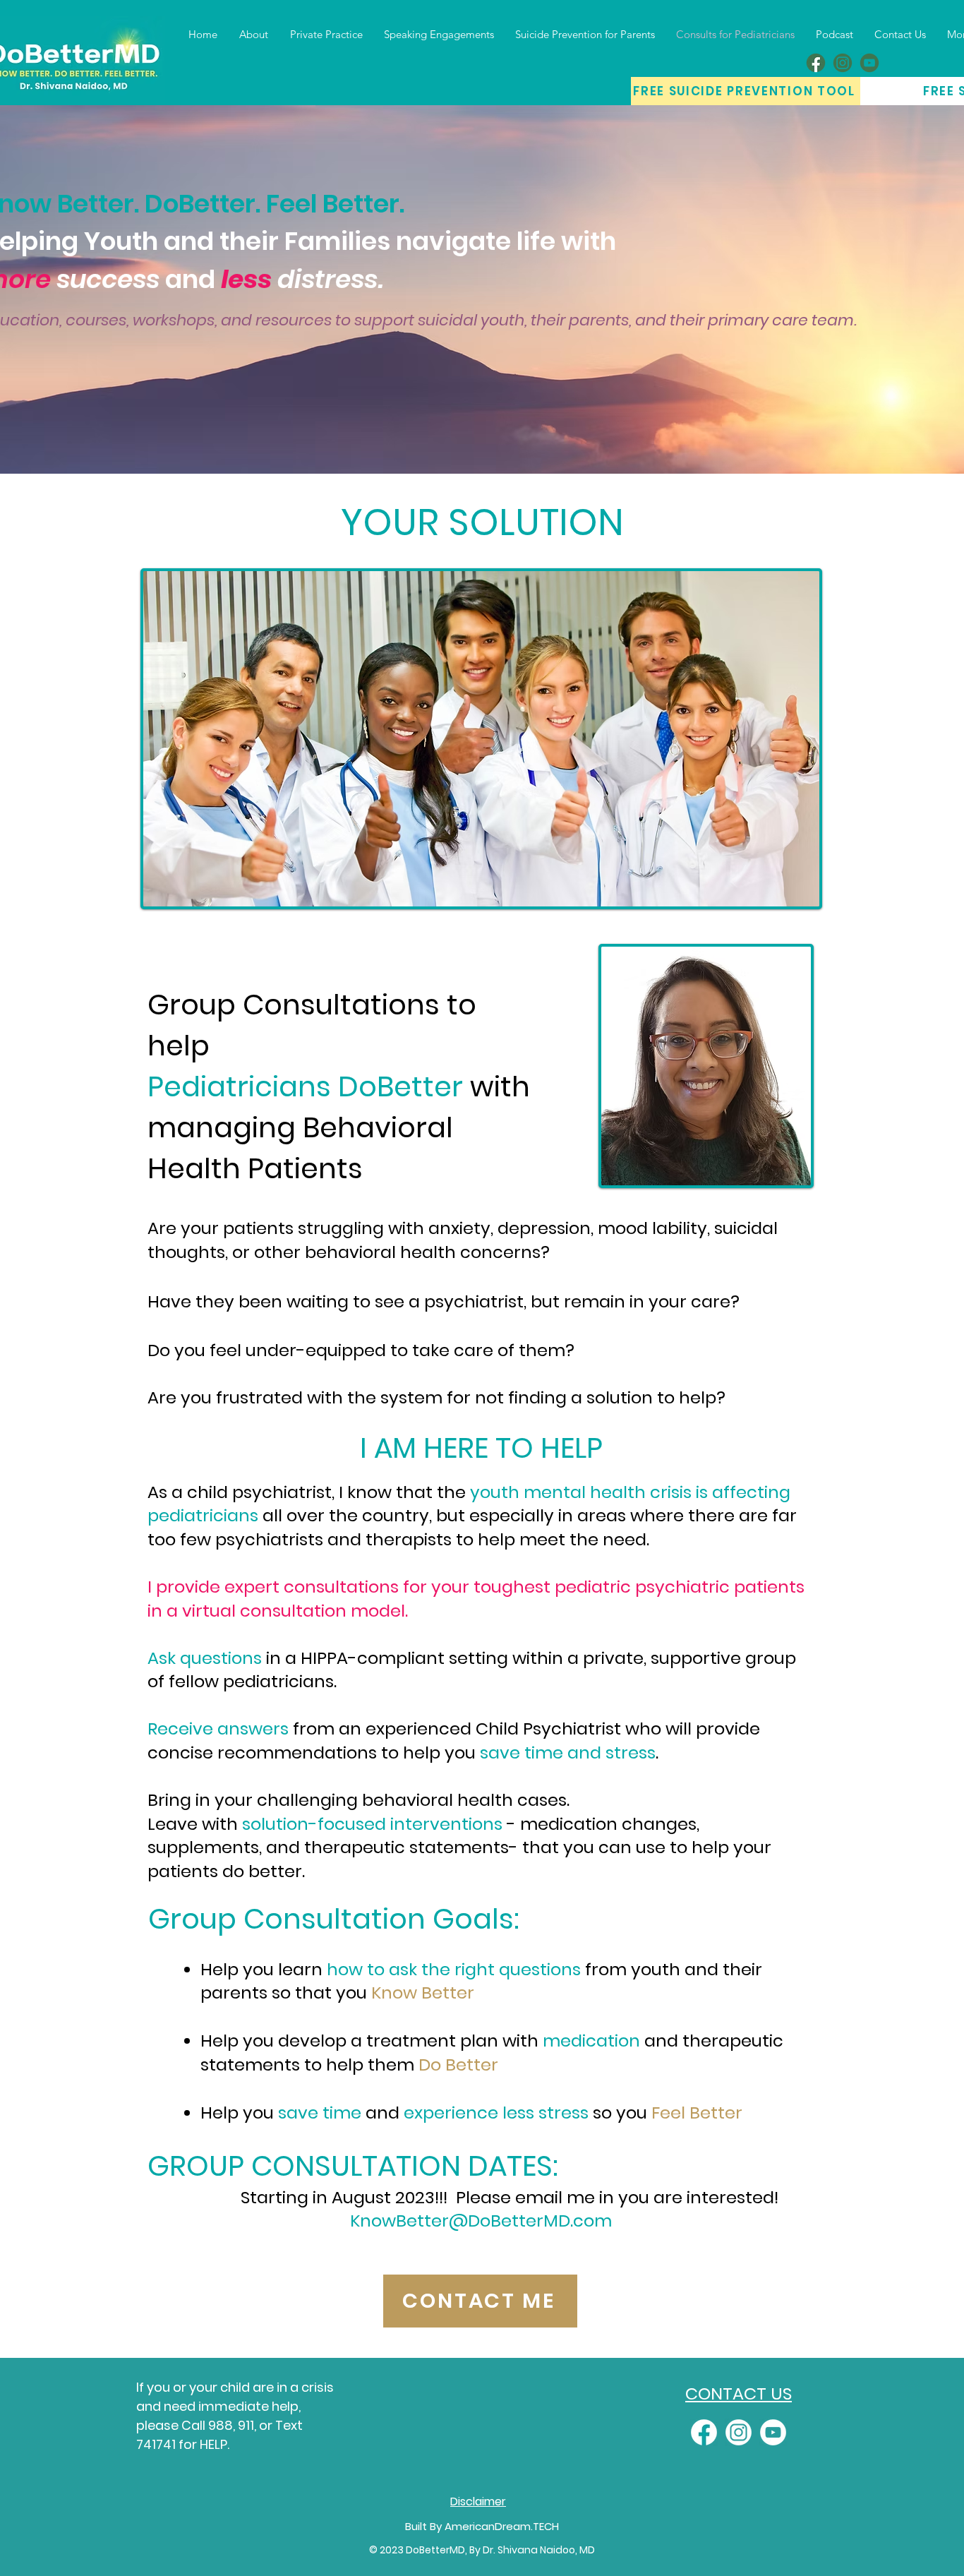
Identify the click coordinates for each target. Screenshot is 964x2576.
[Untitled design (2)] (704, 2432)
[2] (843, 63)
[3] (869, 63)
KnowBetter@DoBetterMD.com (481, 2221)
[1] (816, 63)
